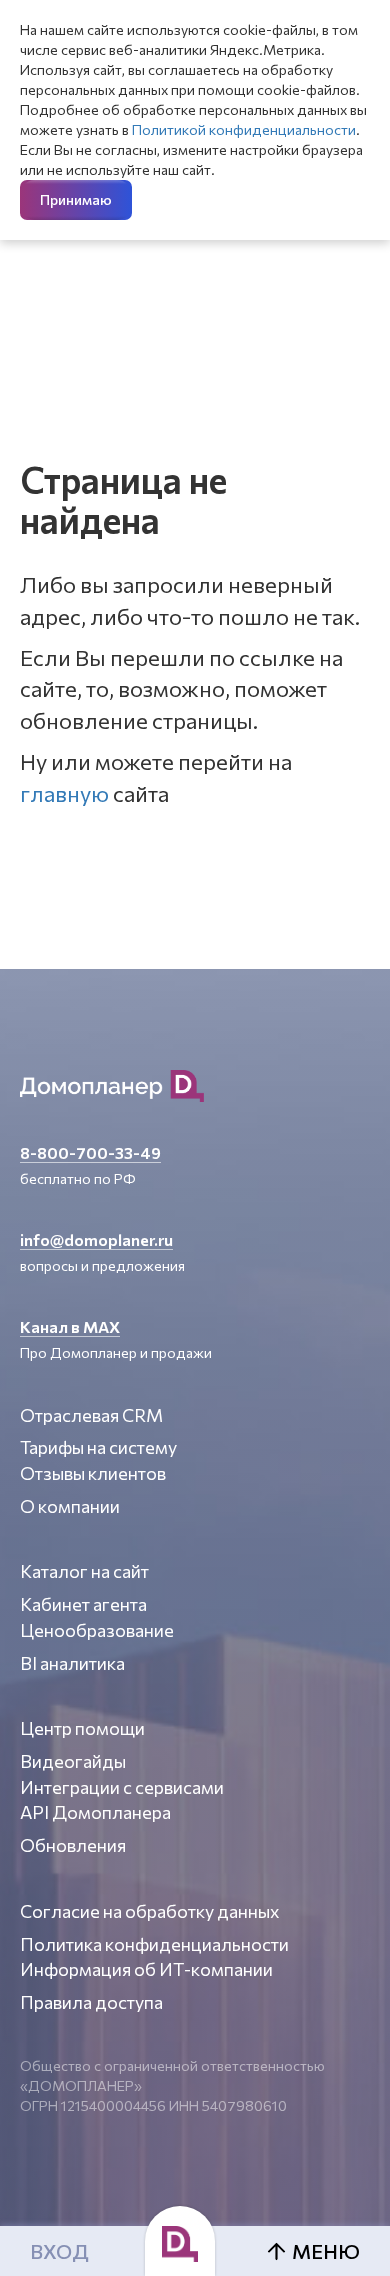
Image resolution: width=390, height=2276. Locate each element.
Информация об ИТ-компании (146, 1969)
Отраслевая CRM (91, 1415)
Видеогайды (73, 1761)
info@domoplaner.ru (96, 1239)
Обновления (73, 1845)
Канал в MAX (70, 1326)
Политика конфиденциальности (154, 1944)
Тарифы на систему (98, 1447)
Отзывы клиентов (93, 1473)
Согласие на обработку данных (150, 1911)
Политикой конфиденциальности (244, 129)
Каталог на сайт (84, 1571)
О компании (70, 1506)
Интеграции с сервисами (122, 1787)
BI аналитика (72, 1663)
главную (64, 793)
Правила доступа (91, 2002)
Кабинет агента (83, 1604)
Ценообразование (97, 1630)
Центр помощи (82, 1728)
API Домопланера (95, 1812)
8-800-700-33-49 (90, 1152)
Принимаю (76, 199)
